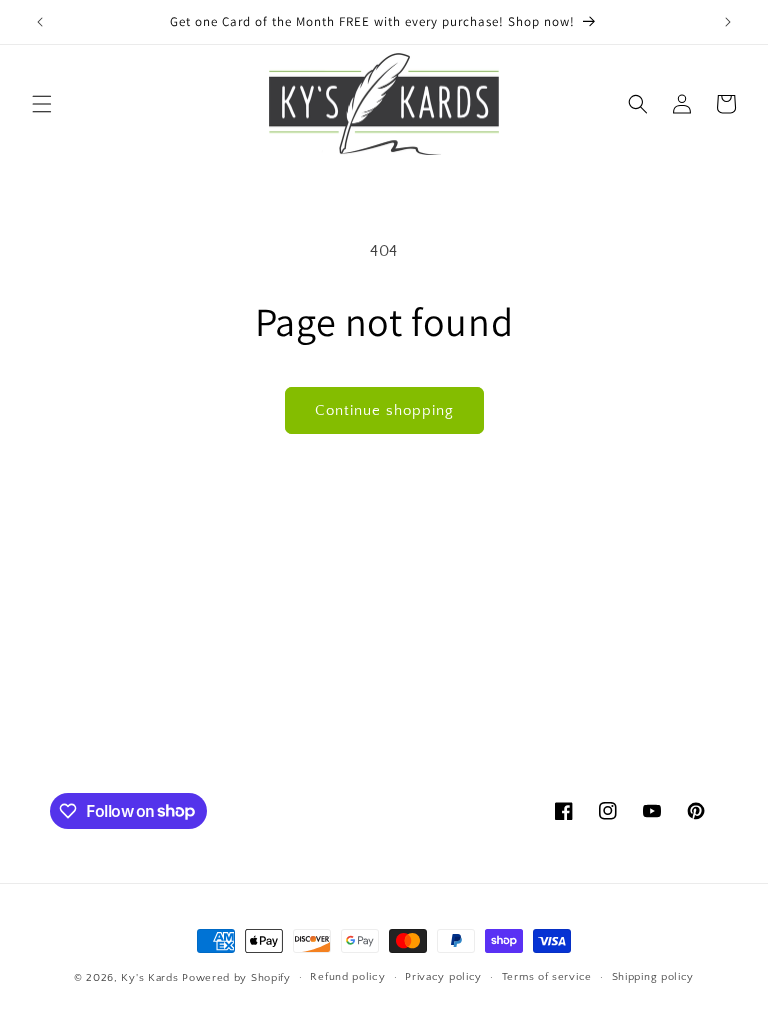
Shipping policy (653, 977)
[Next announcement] (728, 22)
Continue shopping (384, 410)
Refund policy (347, 977)
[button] (42, 104)
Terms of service (547, 977)
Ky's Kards (149, 978)
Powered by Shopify (236, 978)
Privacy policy (443, 977)
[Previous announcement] (40, 22)
